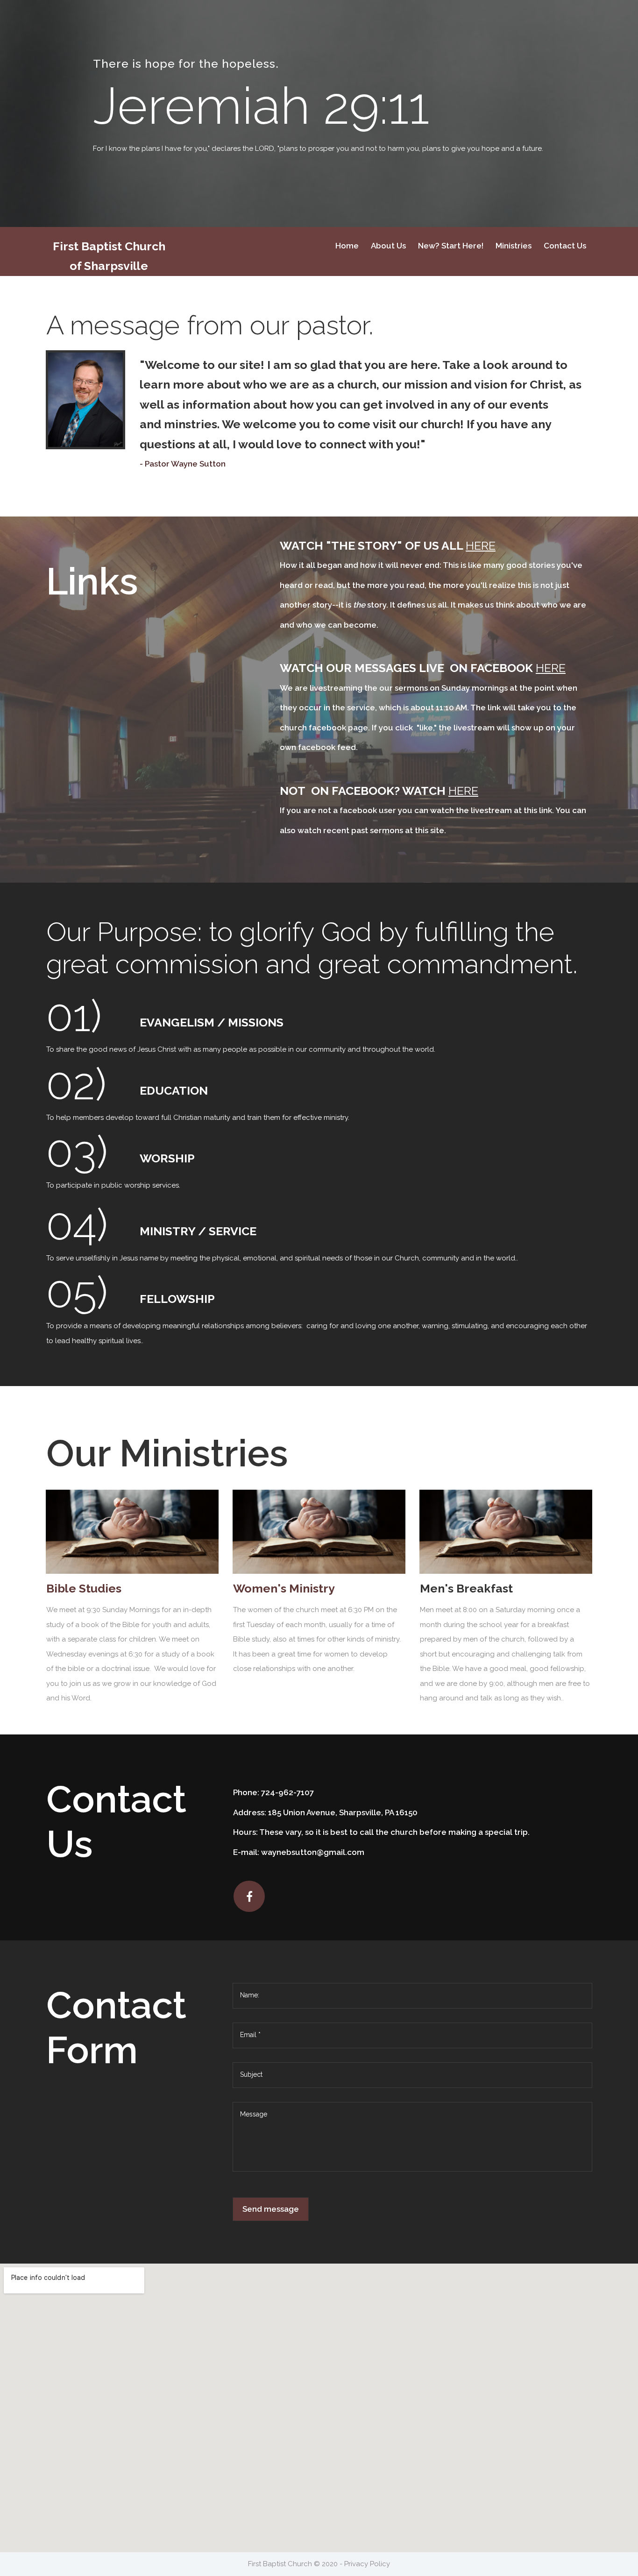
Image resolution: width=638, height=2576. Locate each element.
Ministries (514, 246)
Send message (271, 2209)
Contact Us (565, 246)
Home (347, 246)
